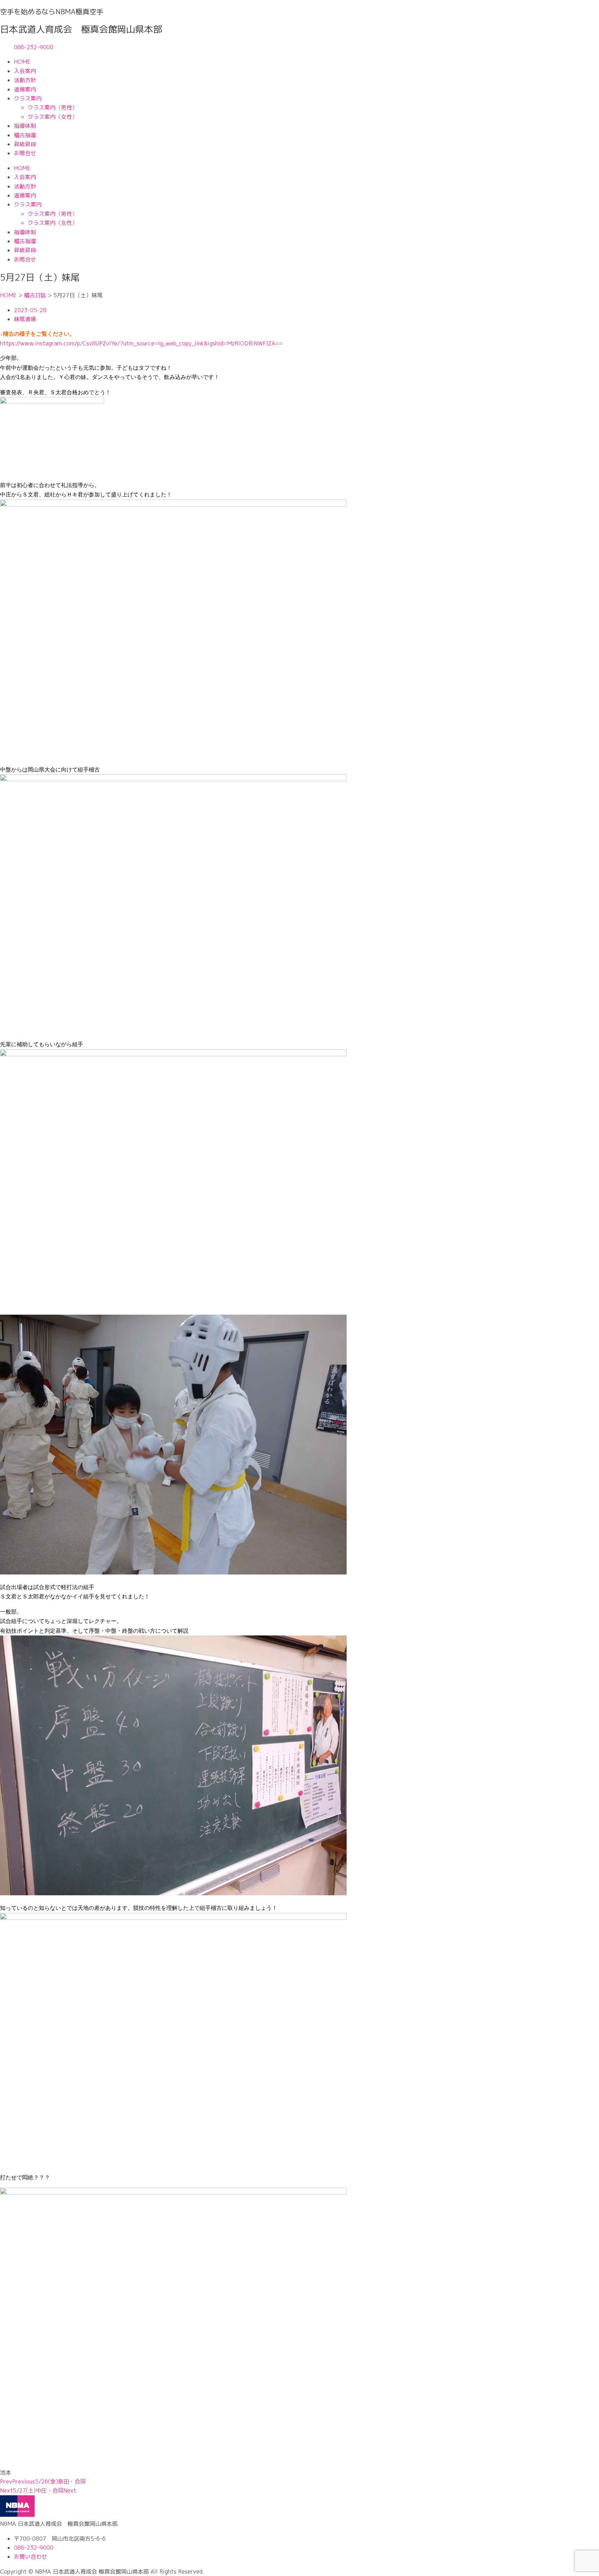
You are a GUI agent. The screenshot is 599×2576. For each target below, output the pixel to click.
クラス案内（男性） (53, 107)
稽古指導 (25, 135)
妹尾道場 (25, 319)
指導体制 (25, 126)
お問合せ (25, 153)
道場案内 (25, 89)
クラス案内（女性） (53, 117)
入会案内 (25, 71)
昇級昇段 (25, 144)
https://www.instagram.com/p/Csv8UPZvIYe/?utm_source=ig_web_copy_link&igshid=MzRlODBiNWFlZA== (141, 343)
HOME (22, 62)
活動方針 (25, 80)
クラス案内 (28, 98)
